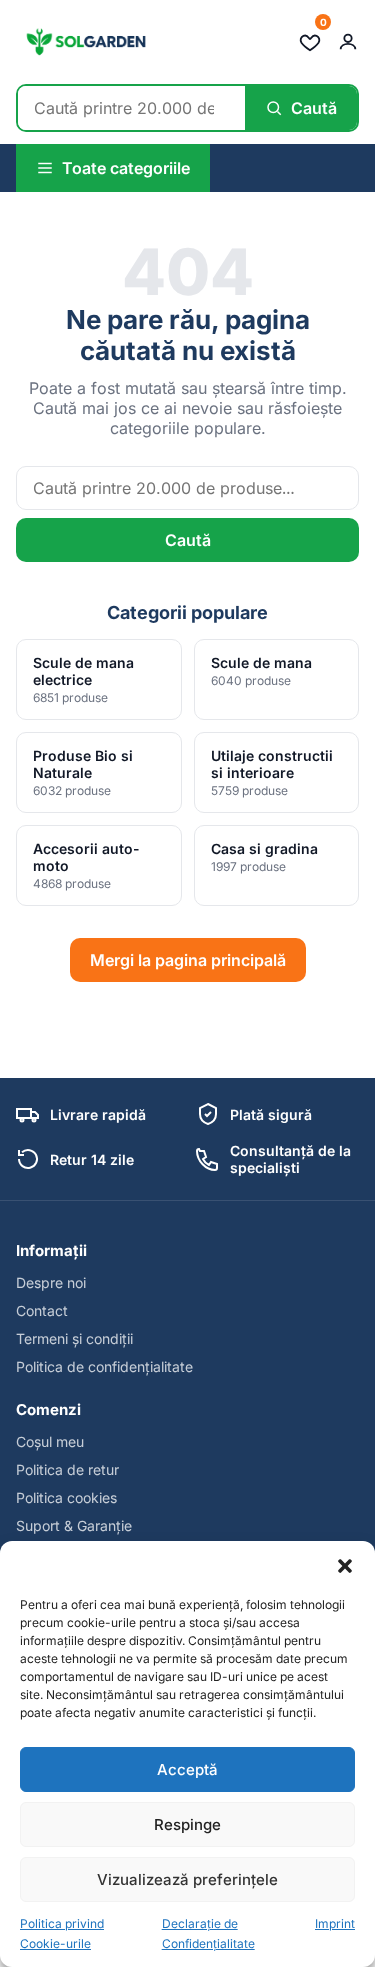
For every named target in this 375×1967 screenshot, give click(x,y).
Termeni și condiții (74, 1338)
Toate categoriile (126, 168)
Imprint (335, 1923)
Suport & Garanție (74, 1525)
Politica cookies (66, 1497)
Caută (188, 540)
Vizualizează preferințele (187, 1879)
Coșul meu (50, 1441)
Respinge (187, 1824)
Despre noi (51, 1282)
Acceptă (187, 1769)
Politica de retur (67, 1469)
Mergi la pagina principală (188, 960)
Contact (42, 1310)
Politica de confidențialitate (104, 1366)
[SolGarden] (85, 42)
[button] (345, 1566)
